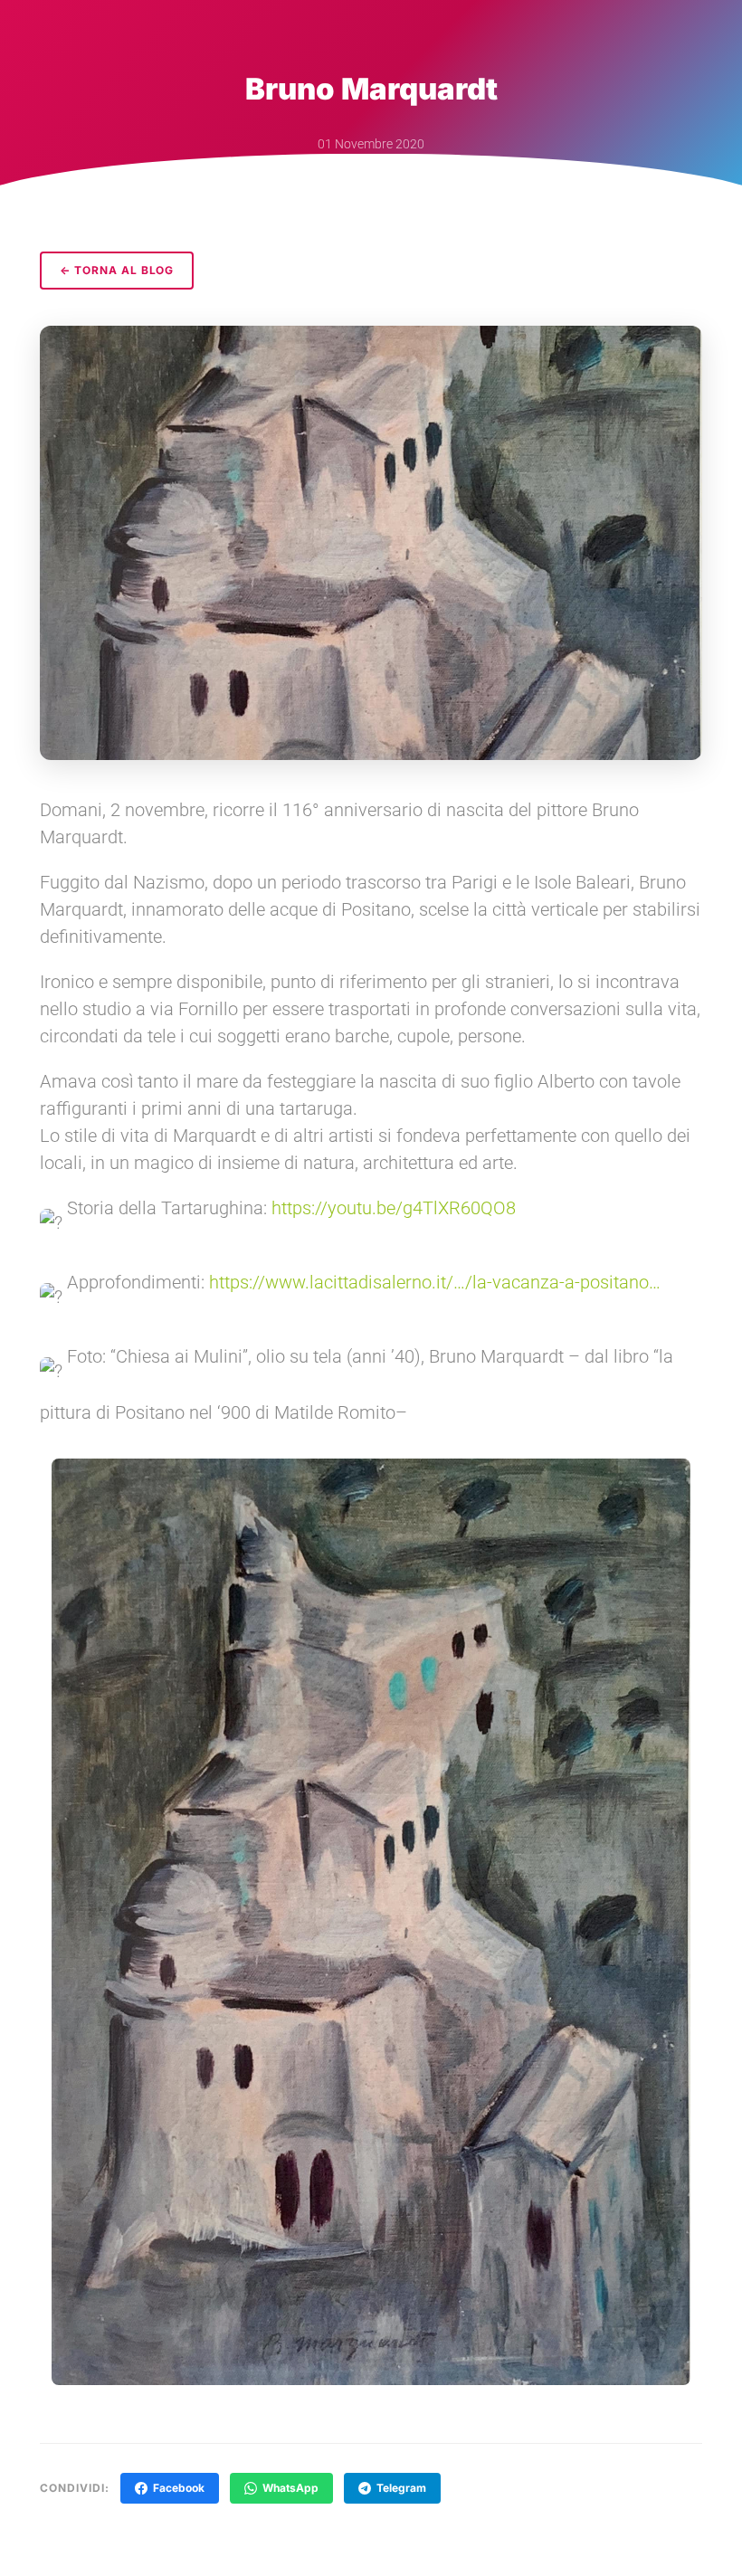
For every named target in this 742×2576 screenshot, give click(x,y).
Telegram (401, 2488)
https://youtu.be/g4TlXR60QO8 (394, 1208)
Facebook (179, 2488)
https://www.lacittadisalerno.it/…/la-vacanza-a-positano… (435, 1282)
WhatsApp (290, 2488)
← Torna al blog (117, 270)
